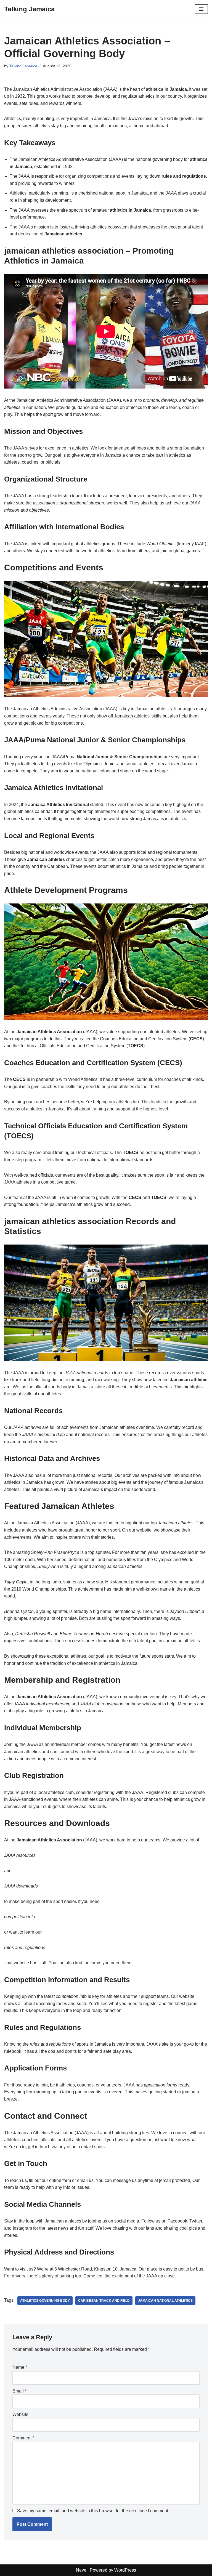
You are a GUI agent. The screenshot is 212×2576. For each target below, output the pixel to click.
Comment (23, 2438)
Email (19, 2391)
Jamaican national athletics (165, 2301)
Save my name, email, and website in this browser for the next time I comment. (93, 2511)
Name (20, 2367)
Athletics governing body (45, 2301)
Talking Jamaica (23, 66)
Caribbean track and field (104, 2301)
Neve (81, 2570)
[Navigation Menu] (201, 9)
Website (20, 2414)
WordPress (125, 2570)
